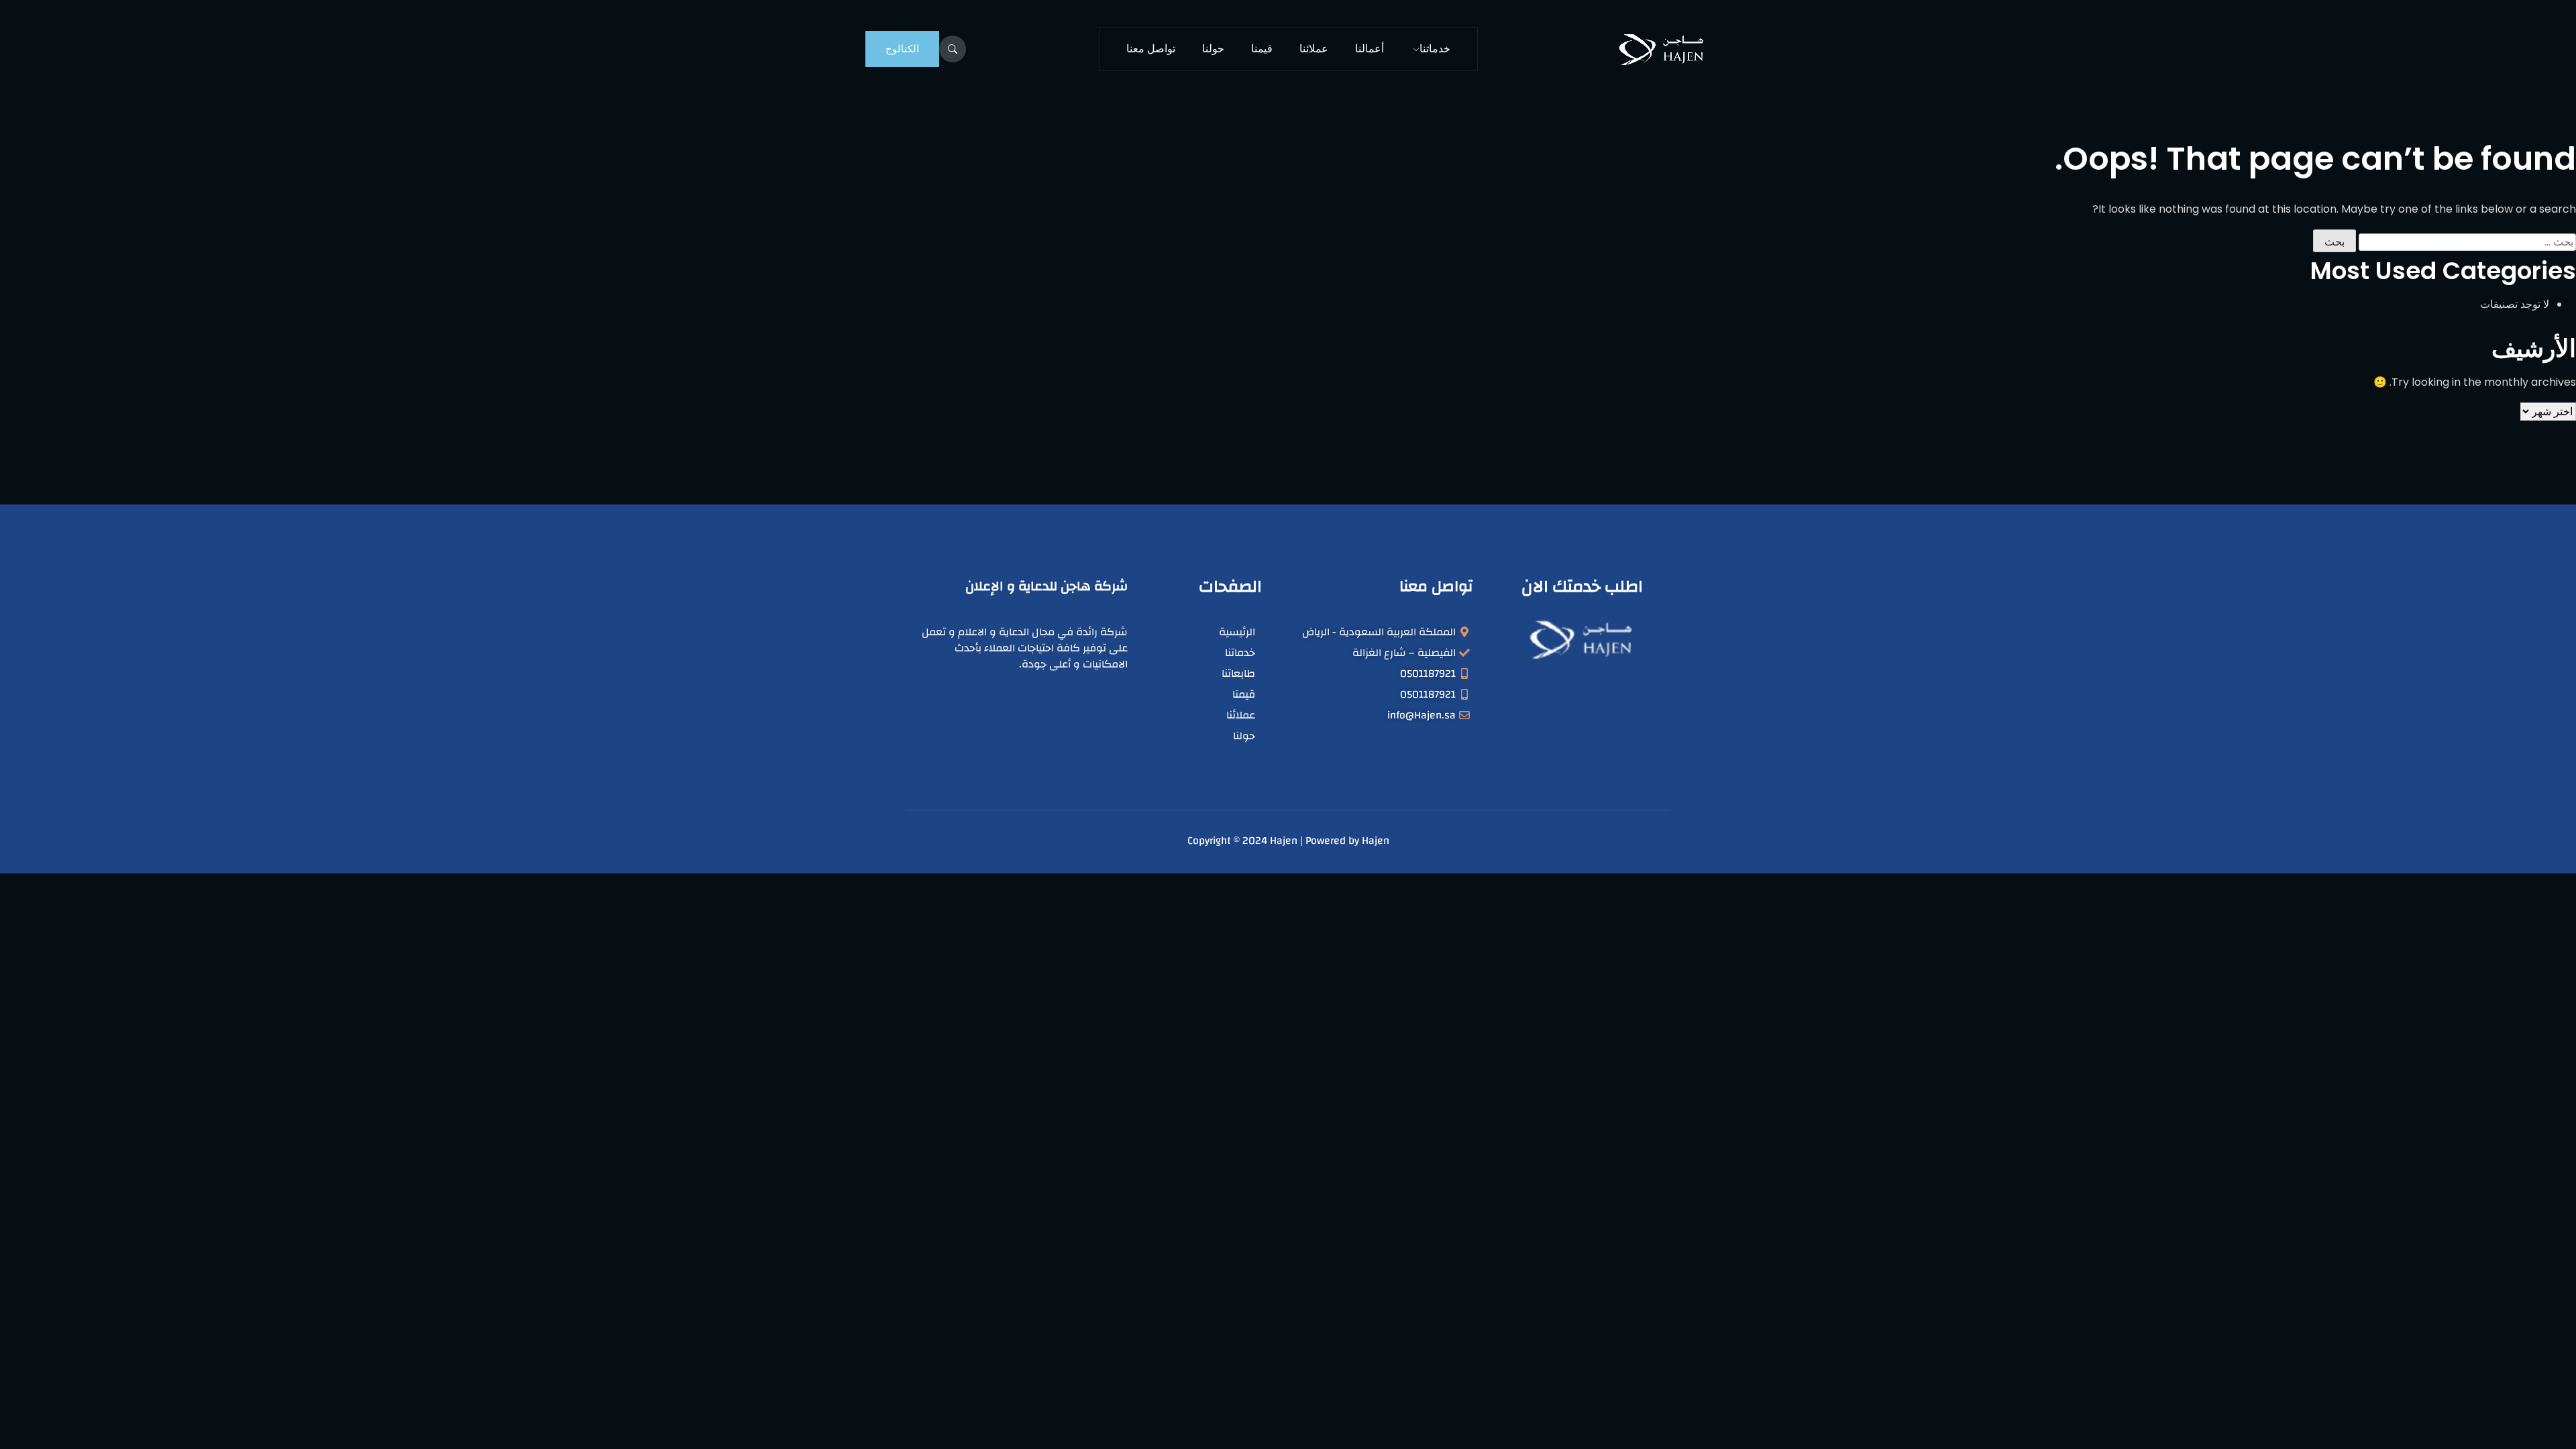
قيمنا (1262, 49)
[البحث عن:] (2467, 242)
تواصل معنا (1151, 49)
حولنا (1213, 49)
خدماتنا (1435, 49)
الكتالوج (902, 49)
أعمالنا (1370, 49)
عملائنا (1314, 49)
